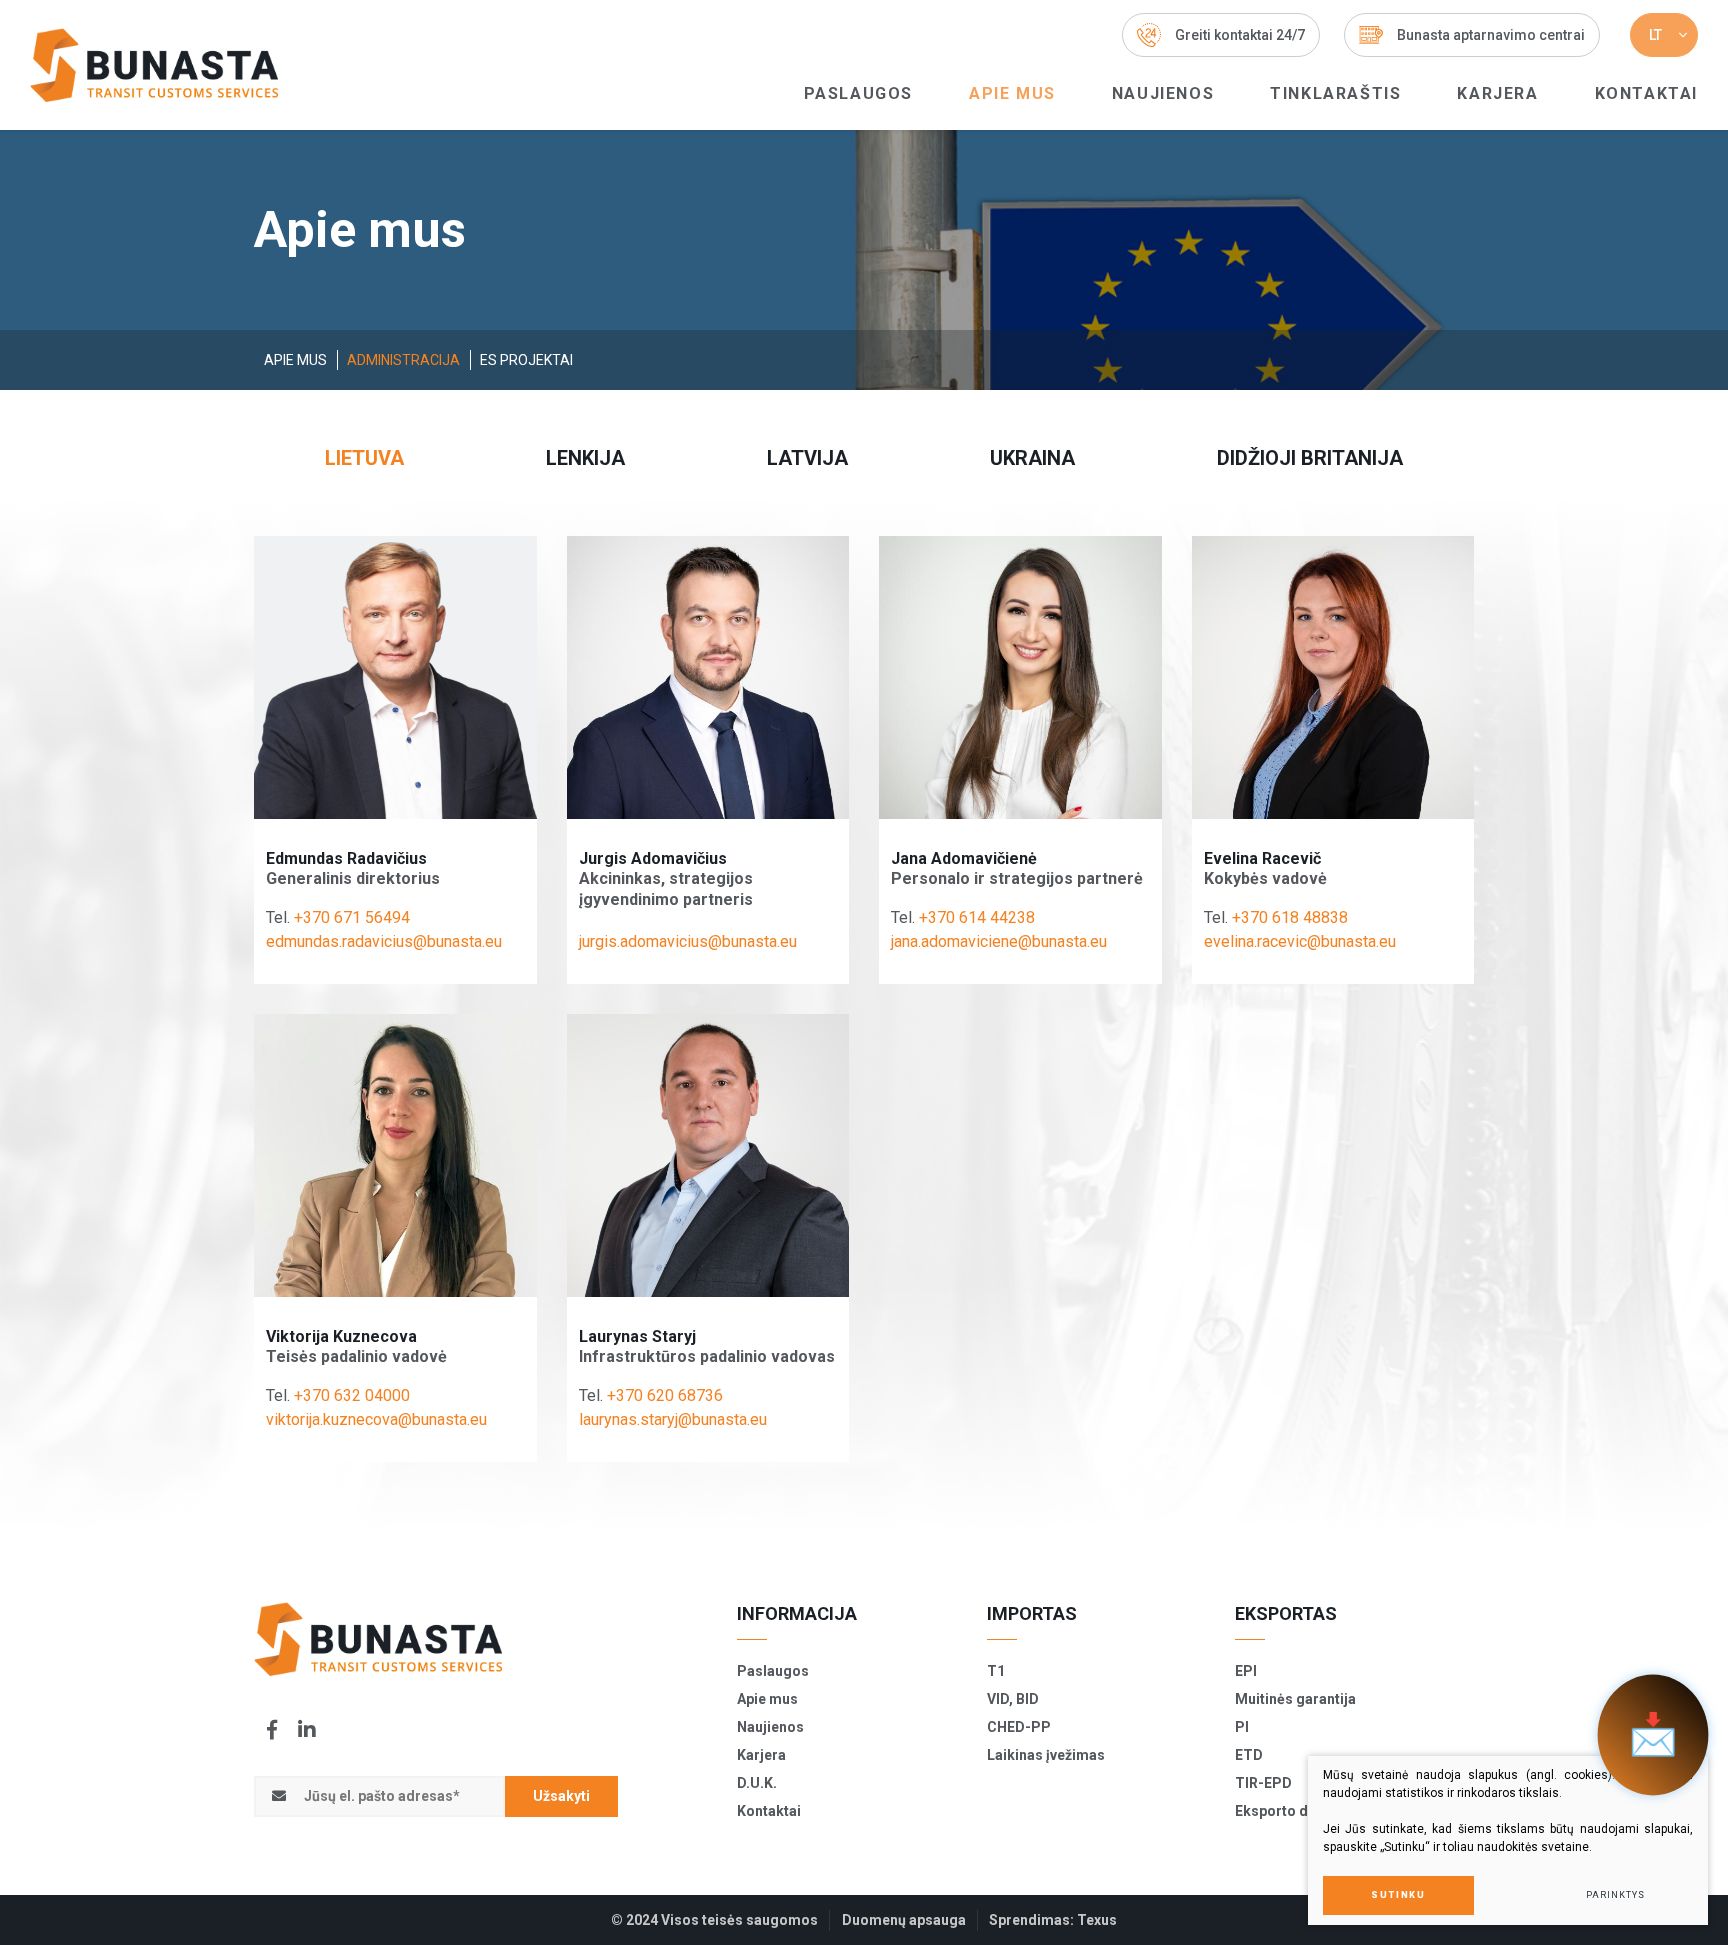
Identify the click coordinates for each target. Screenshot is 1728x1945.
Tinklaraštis (1335, 93)
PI (1242, 1727)
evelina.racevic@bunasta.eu (1300, 941)
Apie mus (1012, 93)
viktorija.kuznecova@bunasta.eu (376, 1419)
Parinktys (1615, 1895)
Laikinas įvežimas (1046, 1755)
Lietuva (364, 458)
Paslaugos (858, 93)
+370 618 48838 (1290, 917)
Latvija (807, 458)
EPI (1246, 1671)
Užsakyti (561, 1796)
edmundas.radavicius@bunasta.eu (384, 941)
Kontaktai (1646, 93)
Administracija (403, 360)
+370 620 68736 (665, 1395)
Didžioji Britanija (1310, 458)
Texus (1097, 1920)
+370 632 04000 (352, 1395)
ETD (1249, 1755)
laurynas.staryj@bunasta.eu (673, 1419)
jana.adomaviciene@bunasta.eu (999, 941)
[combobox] (1664, 35)
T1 (996, 1671)
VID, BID (1013, 1699)
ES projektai (526, 360)
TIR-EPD (1263, 1783)
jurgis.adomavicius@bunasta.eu (688, 941)
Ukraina (1032, 458)
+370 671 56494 (352, 917)
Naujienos (1163, 93)
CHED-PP (1019, 1727)
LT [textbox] (1655, 35)
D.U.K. (757, 1783)
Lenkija (585, 458)
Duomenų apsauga (904, 1920)
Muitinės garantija (1295, 1699)
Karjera (1497, 93)
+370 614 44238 (977, 917)
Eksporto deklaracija (1304, 1811)
